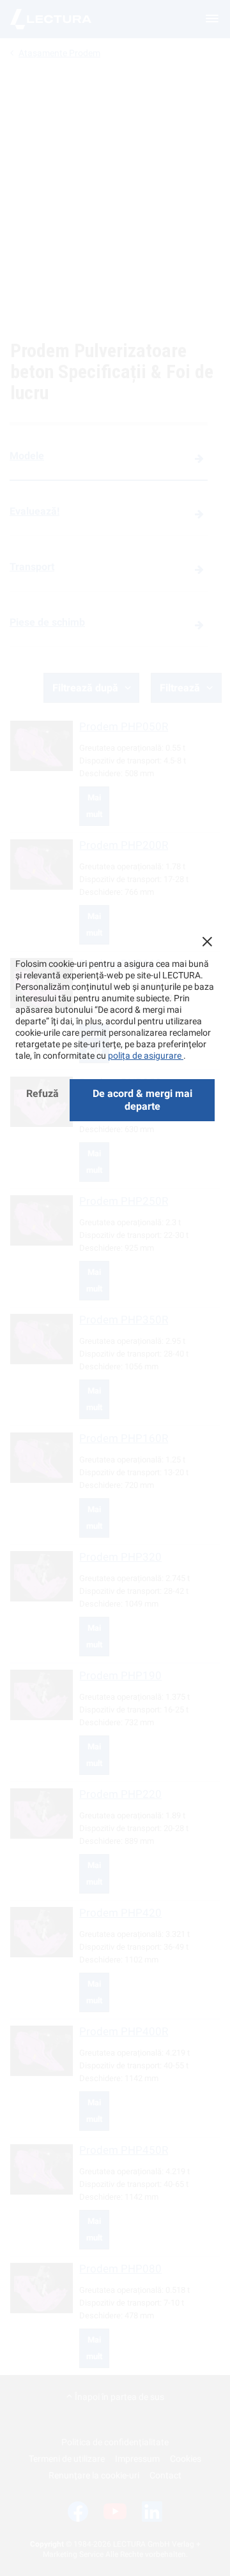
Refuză (42, 1093)
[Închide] (207, 941)
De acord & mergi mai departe (142, 1100)
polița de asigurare (146, 1056)
